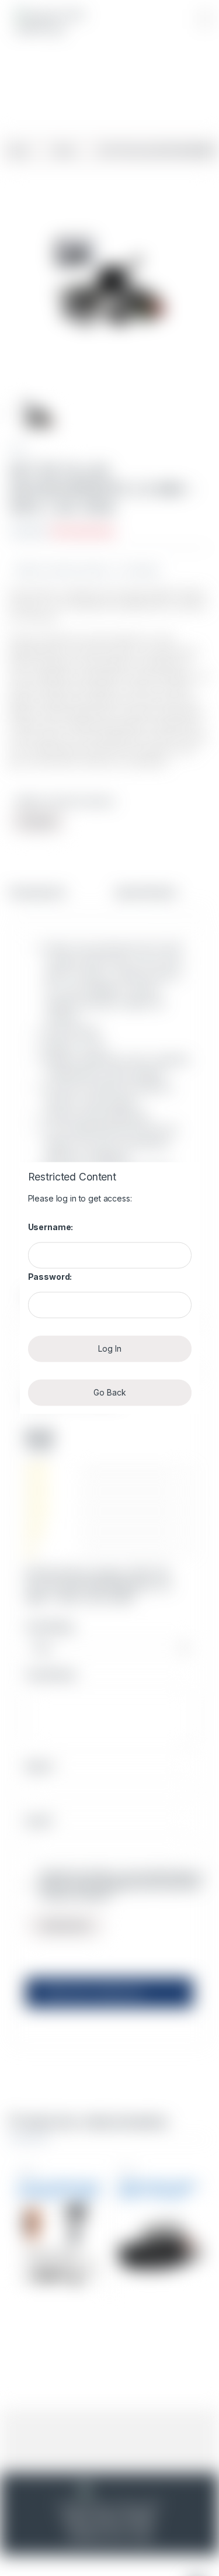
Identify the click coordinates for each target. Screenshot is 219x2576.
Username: (51, 1227)
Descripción (37, 893)
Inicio (18, 150)
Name (41, 1766)
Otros (64, 150)
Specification (146, 893)
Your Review (51, 1675)
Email (40, 1821)
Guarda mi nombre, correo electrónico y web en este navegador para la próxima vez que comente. (121, 1885)
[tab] (37, 898)
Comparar (142, 570)
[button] (205, 19)
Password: (50, 1277)
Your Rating (49, 1627)
